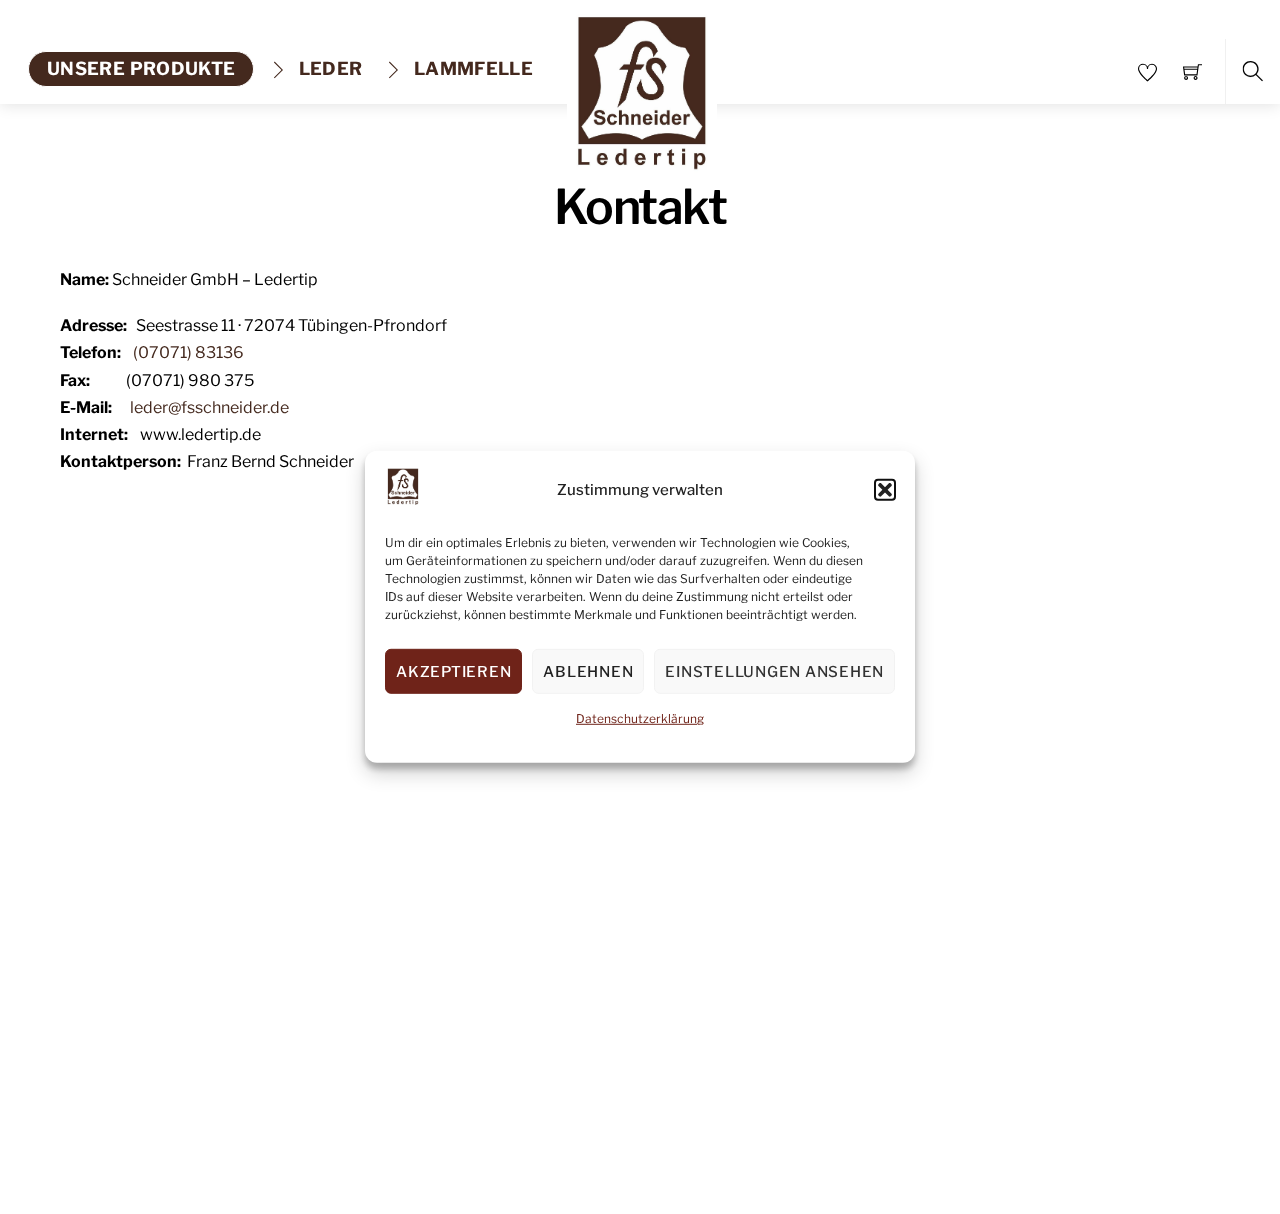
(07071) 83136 (188, 352)
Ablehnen (588, 672)
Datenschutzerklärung (640, 718)
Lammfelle (472, 68)
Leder (328, 68)
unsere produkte (141, 68)
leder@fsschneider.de (209, 407)
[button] (885, 490)
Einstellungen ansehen (774, 672)
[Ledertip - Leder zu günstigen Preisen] (642, 86)
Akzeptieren (453, 672)
